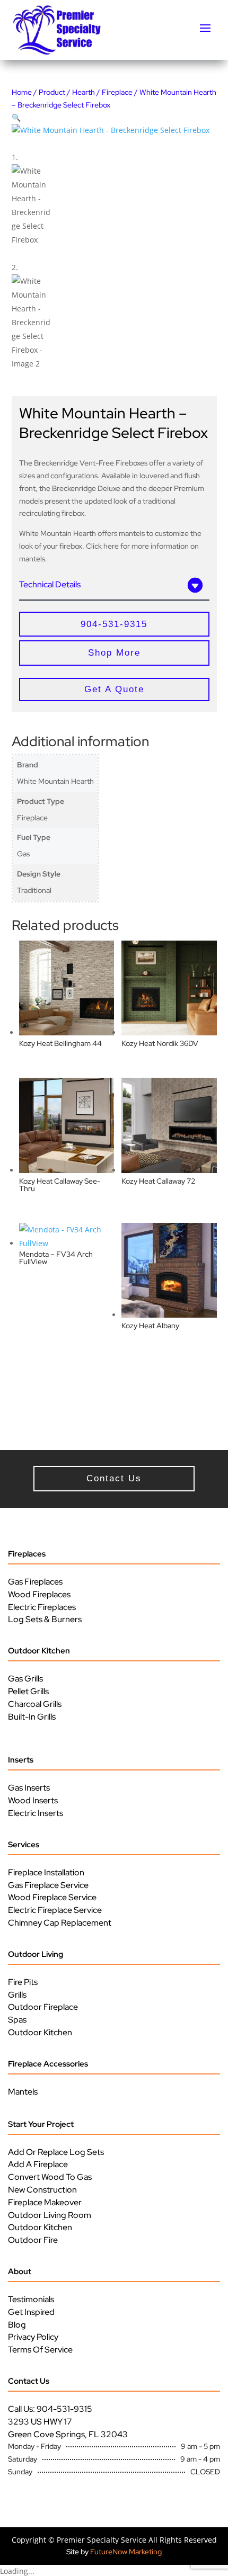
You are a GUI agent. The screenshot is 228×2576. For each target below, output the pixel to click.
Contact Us (29, 2381)
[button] (16, 117)
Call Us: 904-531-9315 (50, 2409)
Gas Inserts (29, 1788)
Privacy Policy (33, 2337)
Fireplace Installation (46, 1872)
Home (22, 92)
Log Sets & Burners (45, 1619)
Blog (17, 2325)
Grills (17, 1995)
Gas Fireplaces (35, 1582)
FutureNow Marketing (126, 2552)
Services (24, 1845)
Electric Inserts (36, 1813)
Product (52, 92)
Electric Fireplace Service (55, 1910)
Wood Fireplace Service (52, 1897)
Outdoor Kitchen (39, 1651)
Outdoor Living (36, 1954)
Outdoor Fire (33, 2240)
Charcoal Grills (35, 1704)
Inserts (21, 1760)
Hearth (84, 92)
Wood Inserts (33, 1800)
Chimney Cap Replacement (60, 1923)
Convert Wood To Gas (50, 2177)
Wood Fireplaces (39, 1594)
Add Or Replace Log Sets (56, 2152)
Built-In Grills (32, 1717)
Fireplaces (27, 1554)
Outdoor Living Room (50, 2215)
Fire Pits (23, 1982)
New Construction (42, 2190)
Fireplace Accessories (48, 2064)
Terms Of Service (40, 2350)
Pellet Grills (28, 1691)
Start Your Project (41, 2124)
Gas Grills (25, 1679)
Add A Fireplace (38, 2164)
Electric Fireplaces (42, 1607)
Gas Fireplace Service (48, 1885)
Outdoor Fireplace (43, 2007)
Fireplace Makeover (45, 2202)
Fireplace (117, 92)
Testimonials (31, 2299)
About (20, 2271)
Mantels (23, 2092)
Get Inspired (31, 2312)
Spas (17, 2020)
